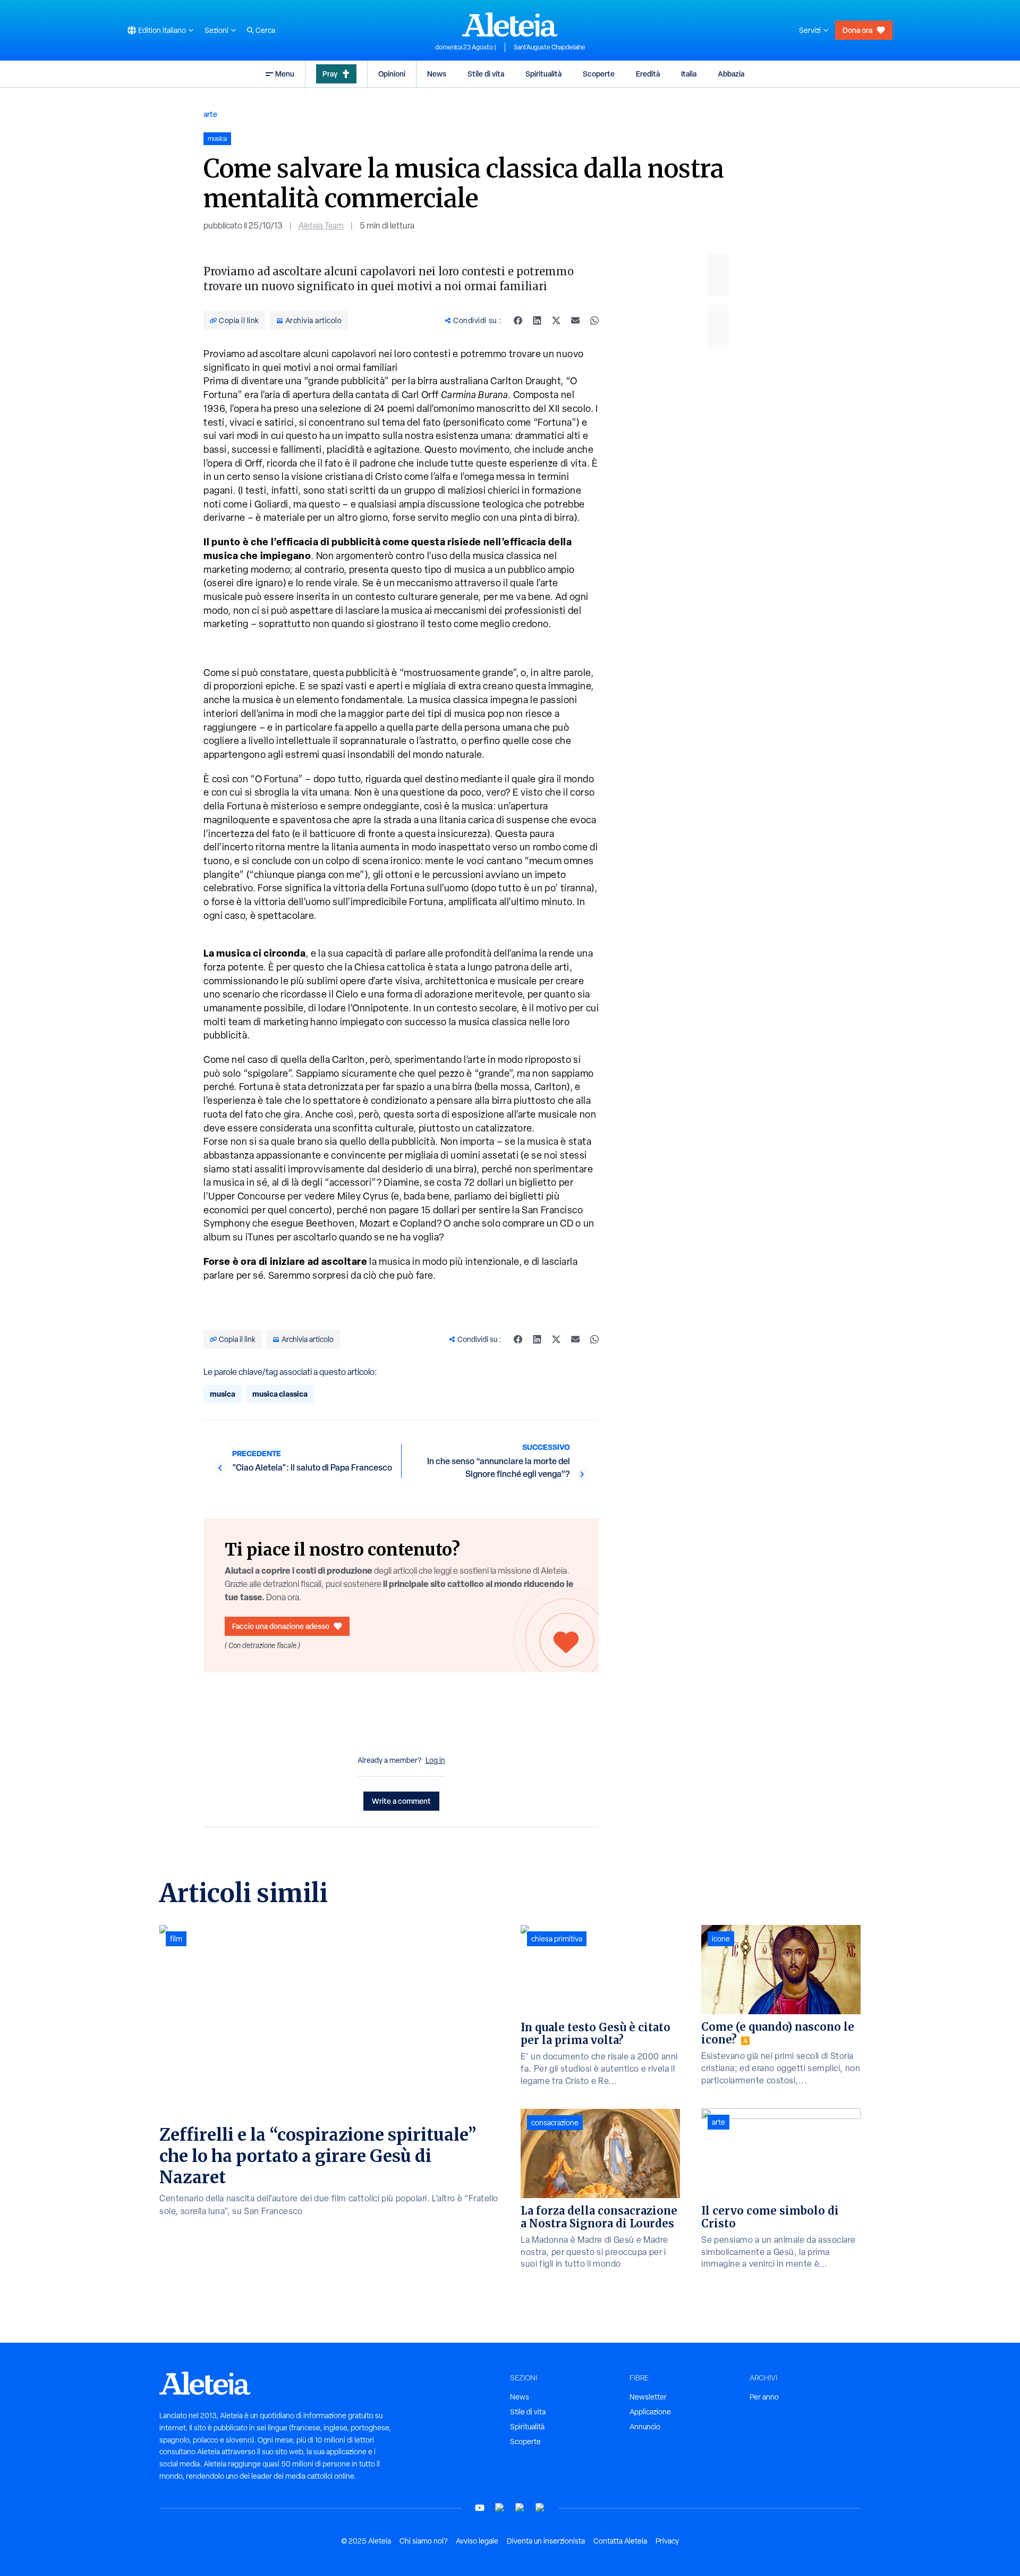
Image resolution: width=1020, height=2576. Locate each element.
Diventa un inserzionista (546, 2541)
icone (721, 1939)
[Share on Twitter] (556, 320)
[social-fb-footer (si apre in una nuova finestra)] (500, 2508)
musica (223, 1394)
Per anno (764, 2397)
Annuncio (645, 2427)
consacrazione (555, 2123)
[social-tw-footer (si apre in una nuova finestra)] (520, 2508)
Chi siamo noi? (423, 2541)
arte (210, 114)
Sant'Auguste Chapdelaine (550, 47)
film (176, 1939)
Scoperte (599, 74)
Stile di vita (486, 74)
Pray (330, 74)
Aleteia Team (321, 226)
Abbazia (731, 74)
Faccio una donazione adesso (281, 1626)
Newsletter (648, 2397)
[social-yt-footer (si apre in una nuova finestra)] (480, 2508)
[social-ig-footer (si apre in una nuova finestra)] (540, 2508)
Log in (435, 1760)
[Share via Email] (575, 320)
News (437, 74)
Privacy (667, 2541)
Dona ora (857, 30)
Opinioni (392, 74)
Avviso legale (477, 2541)
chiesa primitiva (557, 1939)
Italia (689, 74)
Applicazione (650, 2412)
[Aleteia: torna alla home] (510, 24)
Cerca (265, 30)
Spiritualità (543, 74)
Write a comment (401, 1801)
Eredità (648, 74)
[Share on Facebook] (518, 320)
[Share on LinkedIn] (537, 320)
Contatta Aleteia (620, 2541)
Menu (285, 74)
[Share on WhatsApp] (594, 320)
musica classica (280, 1394)
